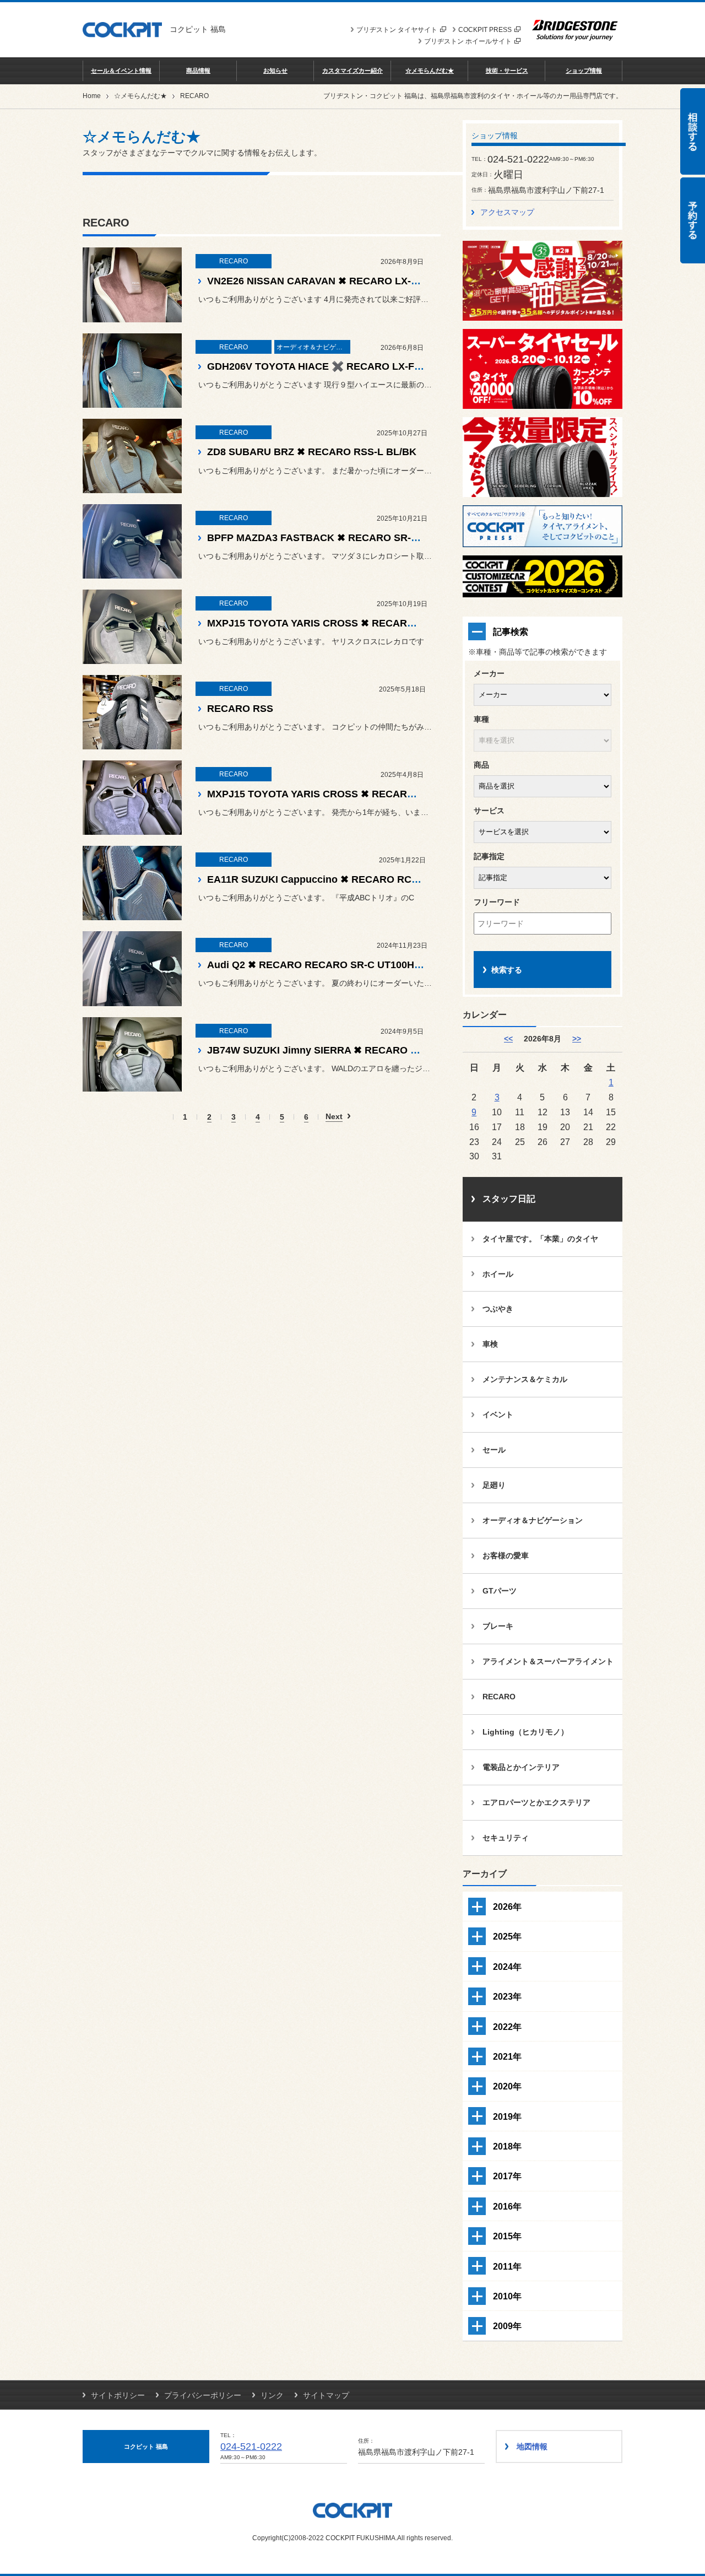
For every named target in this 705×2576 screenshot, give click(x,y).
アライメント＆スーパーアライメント (548, 1661)
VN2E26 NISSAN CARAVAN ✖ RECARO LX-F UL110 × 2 (337, 281)
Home (92, 96)
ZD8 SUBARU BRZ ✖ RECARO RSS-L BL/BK (312, 452)
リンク (272, 2395)
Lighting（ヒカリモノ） (525, 1732)
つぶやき (498, 1309)
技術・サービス (507, 71)
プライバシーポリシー (203, 2395)
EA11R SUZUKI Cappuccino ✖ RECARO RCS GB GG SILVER (349, 879)
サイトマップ (326, 2395)
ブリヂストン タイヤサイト (397, 30)
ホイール (498, 1274)
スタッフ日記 (509, 1199)
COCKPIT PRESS (485, 30)
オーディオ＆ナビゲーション (533, 1520)
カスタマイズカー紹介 (352, 71)
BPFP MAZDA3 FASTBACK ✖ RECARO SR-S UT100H (332, 538)
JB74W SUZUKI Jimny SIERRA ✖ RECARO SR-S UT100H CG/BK (358, 1050)
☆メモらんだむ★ (430, 71)
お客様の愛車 (506, 1556)
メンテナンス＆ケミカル (525, 1379)
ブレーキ (498, 1626)
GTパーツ (500, 1591)
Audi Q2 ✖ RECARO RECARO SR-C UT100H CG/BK (328, 965)
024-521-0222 (251, 2447)
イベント (498, 1414)
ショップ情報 (584, 71)
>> (577, 1039)
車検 (490, 1344)
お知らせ (275, 71)
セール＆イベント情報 (121, 71)
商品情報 (198, 71)
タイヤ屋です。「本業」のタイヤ (540, 1239)
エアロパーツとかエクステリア (536, 1802)
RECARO (499, 1697)
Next (334, 1117)
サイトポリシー (118, 2395)
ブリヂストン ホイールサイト (468, 41)
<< (508, 1039)
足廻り (494, 1485)
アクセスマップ (507, 212)
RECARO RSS (240, 709)
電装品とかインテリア (521, 1767)
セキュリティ (506, 1838)
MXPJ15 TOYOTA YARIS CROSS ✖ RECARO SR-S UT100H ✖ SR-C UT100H (383, 794)
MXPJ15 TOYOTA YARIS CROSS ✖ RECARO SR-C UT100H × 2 (353, 623)
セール (494, 1450)
